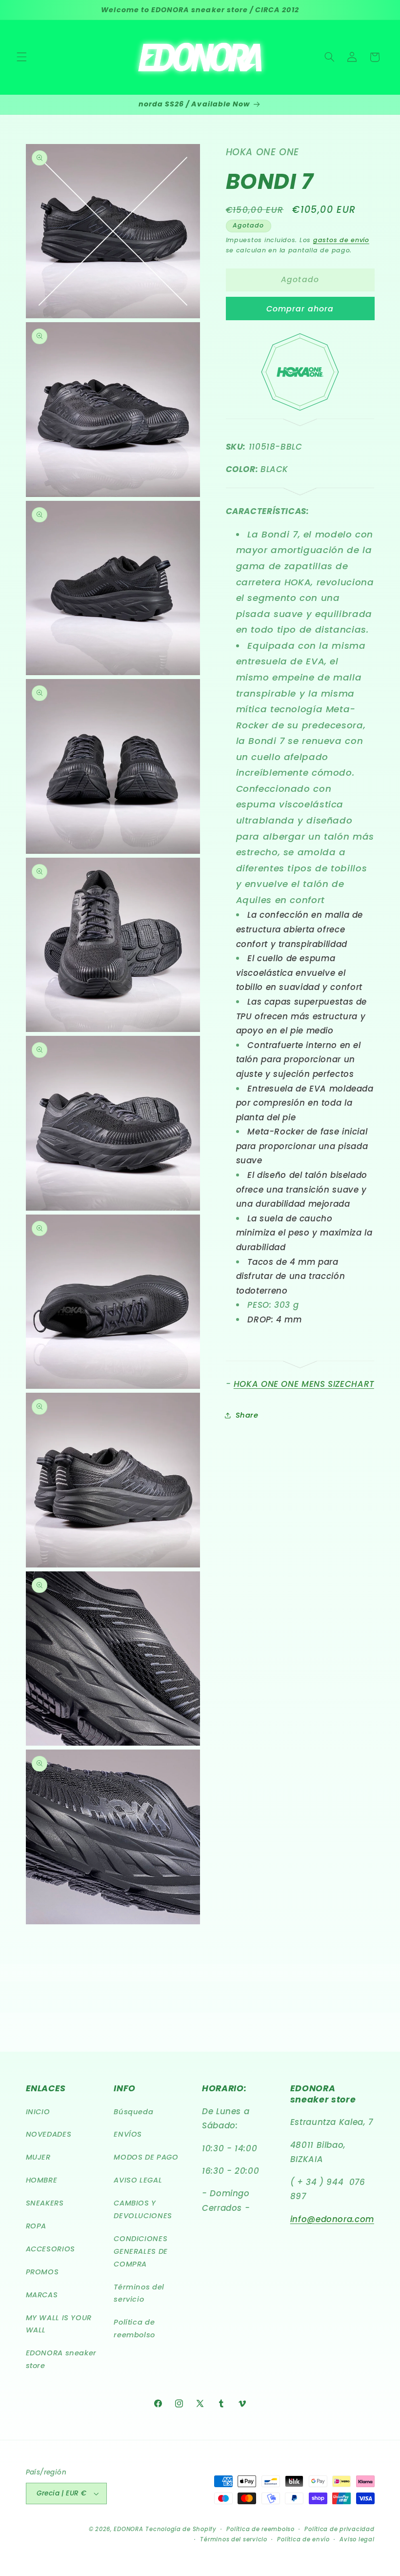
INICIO (38, 2112)
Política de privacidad (339, 2529)
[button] (21, 57)
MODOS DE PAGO (146, 2157)
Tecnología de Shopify (181, 2529)
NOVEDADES (49, 2134)
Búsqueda (133, 2112)
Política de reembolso (134, 2329)
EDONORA (128, 2529)
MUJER (38, 2157)
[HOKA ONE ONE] (300, 408)
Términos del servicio (139, 2293)
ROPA (36, 2226)
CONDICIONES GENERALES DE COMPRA (141, 2251)
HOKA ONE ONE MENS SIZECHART (304, 1384)
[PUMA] (300, 424)
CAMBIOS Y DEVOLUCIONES (143, 2209)
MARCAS (42, 2295)
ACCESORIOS (50, 2249)
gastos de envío (341, 240)
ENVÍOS (128, 2134)
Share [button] (247, 1415)
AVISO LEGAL (138, 2180)
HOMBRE (42, 2180)
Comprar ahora (300, 309)
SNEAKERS (45, 2203)
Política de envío (303, 2539)
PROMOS (42, 2272)
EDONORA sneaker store (61, 2359)
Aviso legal (357, 2539)
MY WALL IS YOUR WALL (59, 2324)
